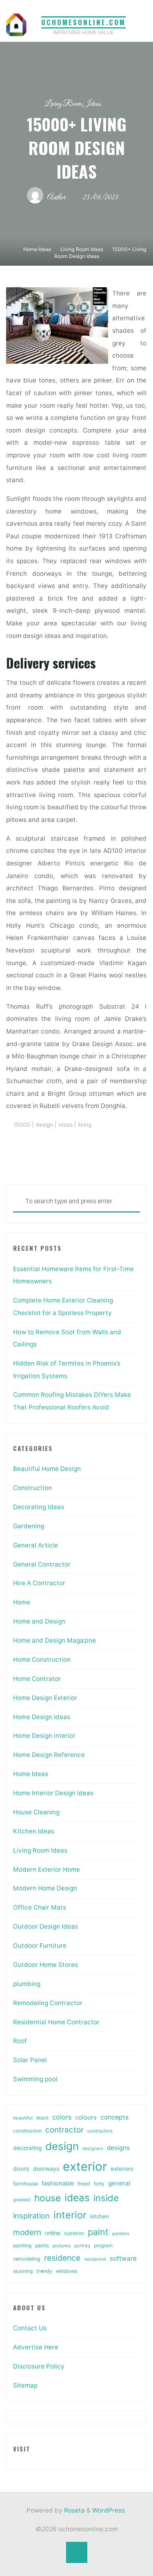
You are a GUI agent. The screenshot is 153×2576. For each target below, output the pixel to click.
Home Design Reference (49, 1755)
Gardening (29, 1526)
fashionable (58, 2183)
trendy (44, 2271)
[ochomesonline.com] (16, 24)
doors (21, 2169)
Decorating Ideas (39, 1507)
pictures (62, 2246)
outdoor (74, 2233)
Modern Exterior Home (47, 1869)
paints (42, 2245)
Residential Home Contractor (56, 2022)
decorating (27, 2148)
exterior (85, 2166)
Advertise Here (36, 2347)
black (42, 2118)
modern (27, 2232)
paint (98, 2232)
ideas (65, 1125)
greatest (22, 2200)
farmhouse (25, 2184)
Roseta (74, 2510)
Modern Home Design (45, 1888)
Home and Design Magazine (54, 1640)
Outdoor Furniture (40, 1946)
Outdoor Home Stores (45, 1965)
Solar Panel (30, 2060)
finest (84, 2184)
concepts (114, 2117)
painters (121, 2233)
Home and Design (39, 1621)
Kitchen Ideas (34, 1831)
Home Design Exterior (45, 1698)
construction (27, 2131)
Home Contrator (37, 1679)
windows (67, 2271)
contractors (100, 2131)
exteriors (122, 2169)
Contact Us (30, 2328)
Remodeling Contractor (48, 2003)
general (119, 2183)
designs (118, 2148)
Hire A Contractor (39, 1583)
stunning (23, 2271)
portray (82, 2246)
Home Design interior (44, 1736)
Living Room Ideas (73, 104)
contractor (64, 2130)
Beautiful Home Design (47, 1469)
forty (99, 2184)
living (85, 1125)
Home (22, 1602)
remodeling (27, 2259)
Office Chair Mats (40, 1907)
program (103, 2246)
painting (22, 2245)
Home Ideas (37, 249)
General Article (35, 1545)
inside (106, 2198)
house (48, 2198)
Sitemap (25, 2385)
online (53, 2233)
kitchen (100, 2216)
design (44, 1125)
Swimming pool (35, 2079)
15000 (22, 1125)
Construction (32, 1488)
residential (95, 2259)
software (123, 2258)
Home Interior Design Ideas (53, 1793)
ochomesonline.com (83, 22)
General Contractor (42, 1564)
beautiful (23, 2118)
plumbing (27, 1984)
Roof (20, 2041)
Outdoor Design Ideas (45, 1926)
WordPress (109, 2510)
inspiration (31, 2215)
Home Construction (42, 1659)
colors (62, 2117)
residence (62, 2258)
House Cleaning (36, 1812)
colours (86, 2117)
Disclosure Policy (39, 2366)
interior (70, 2215)
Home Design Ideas (42, 1717)
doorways (46, 2169)
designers (93, 2149)
